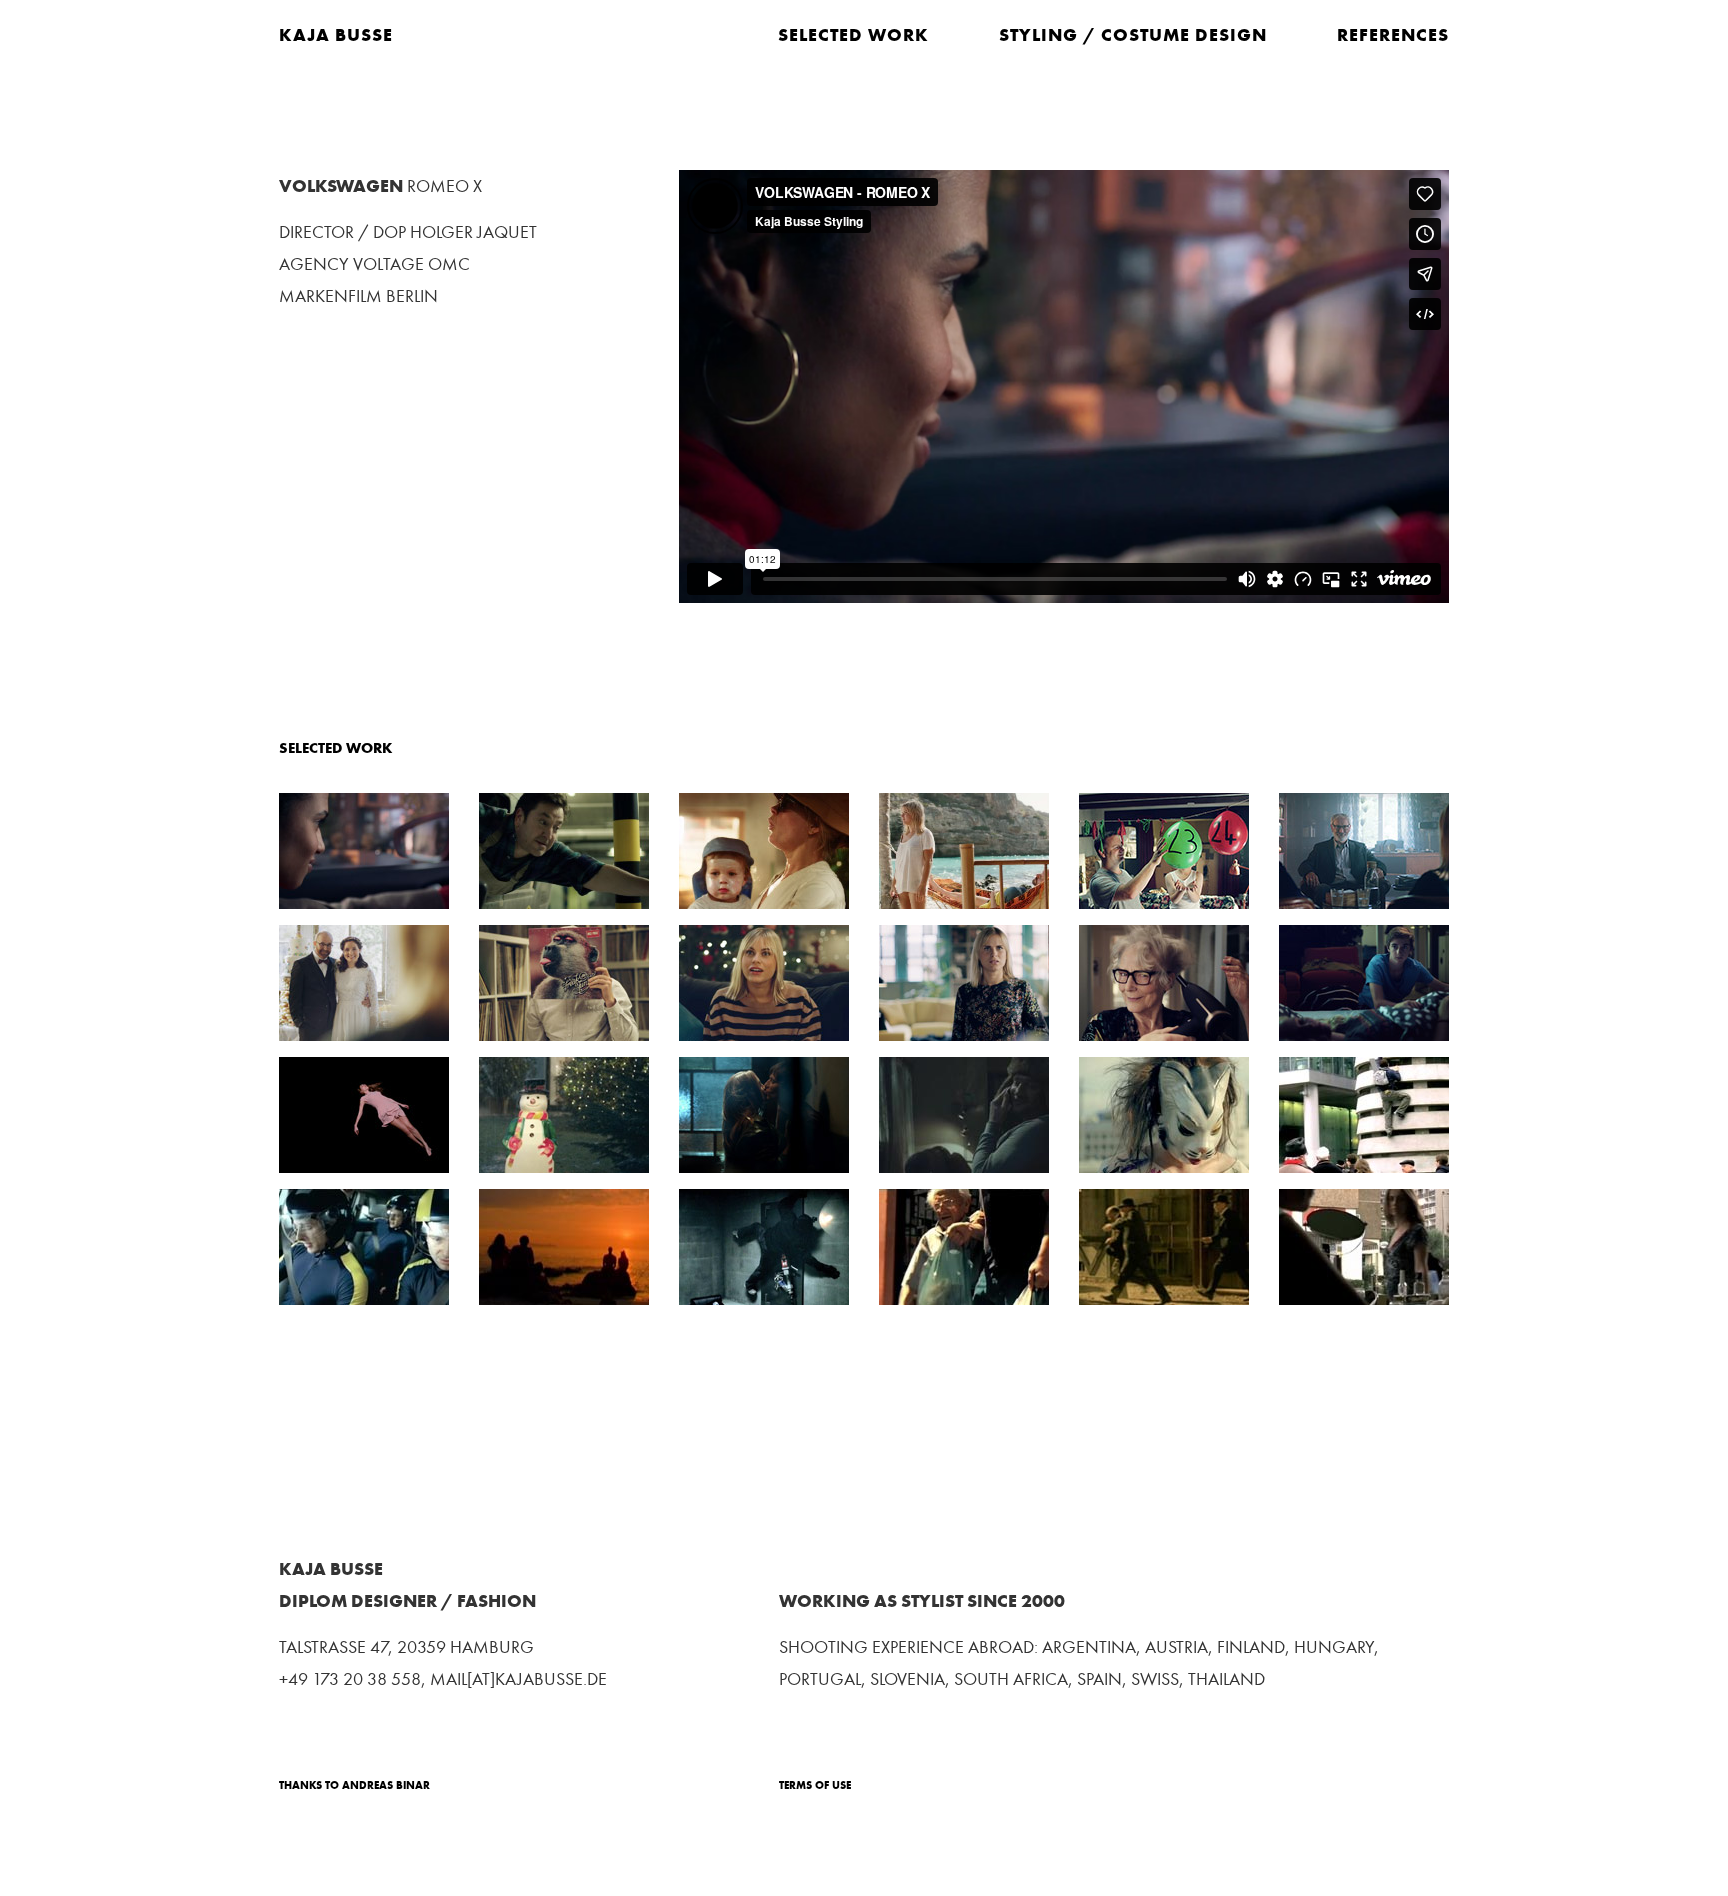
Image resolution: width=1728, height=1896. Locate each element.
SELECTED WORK (853, 34)
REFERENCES (1393, 34)
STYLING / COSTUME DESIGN (1133, 34)
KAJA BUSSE (336, 34)
